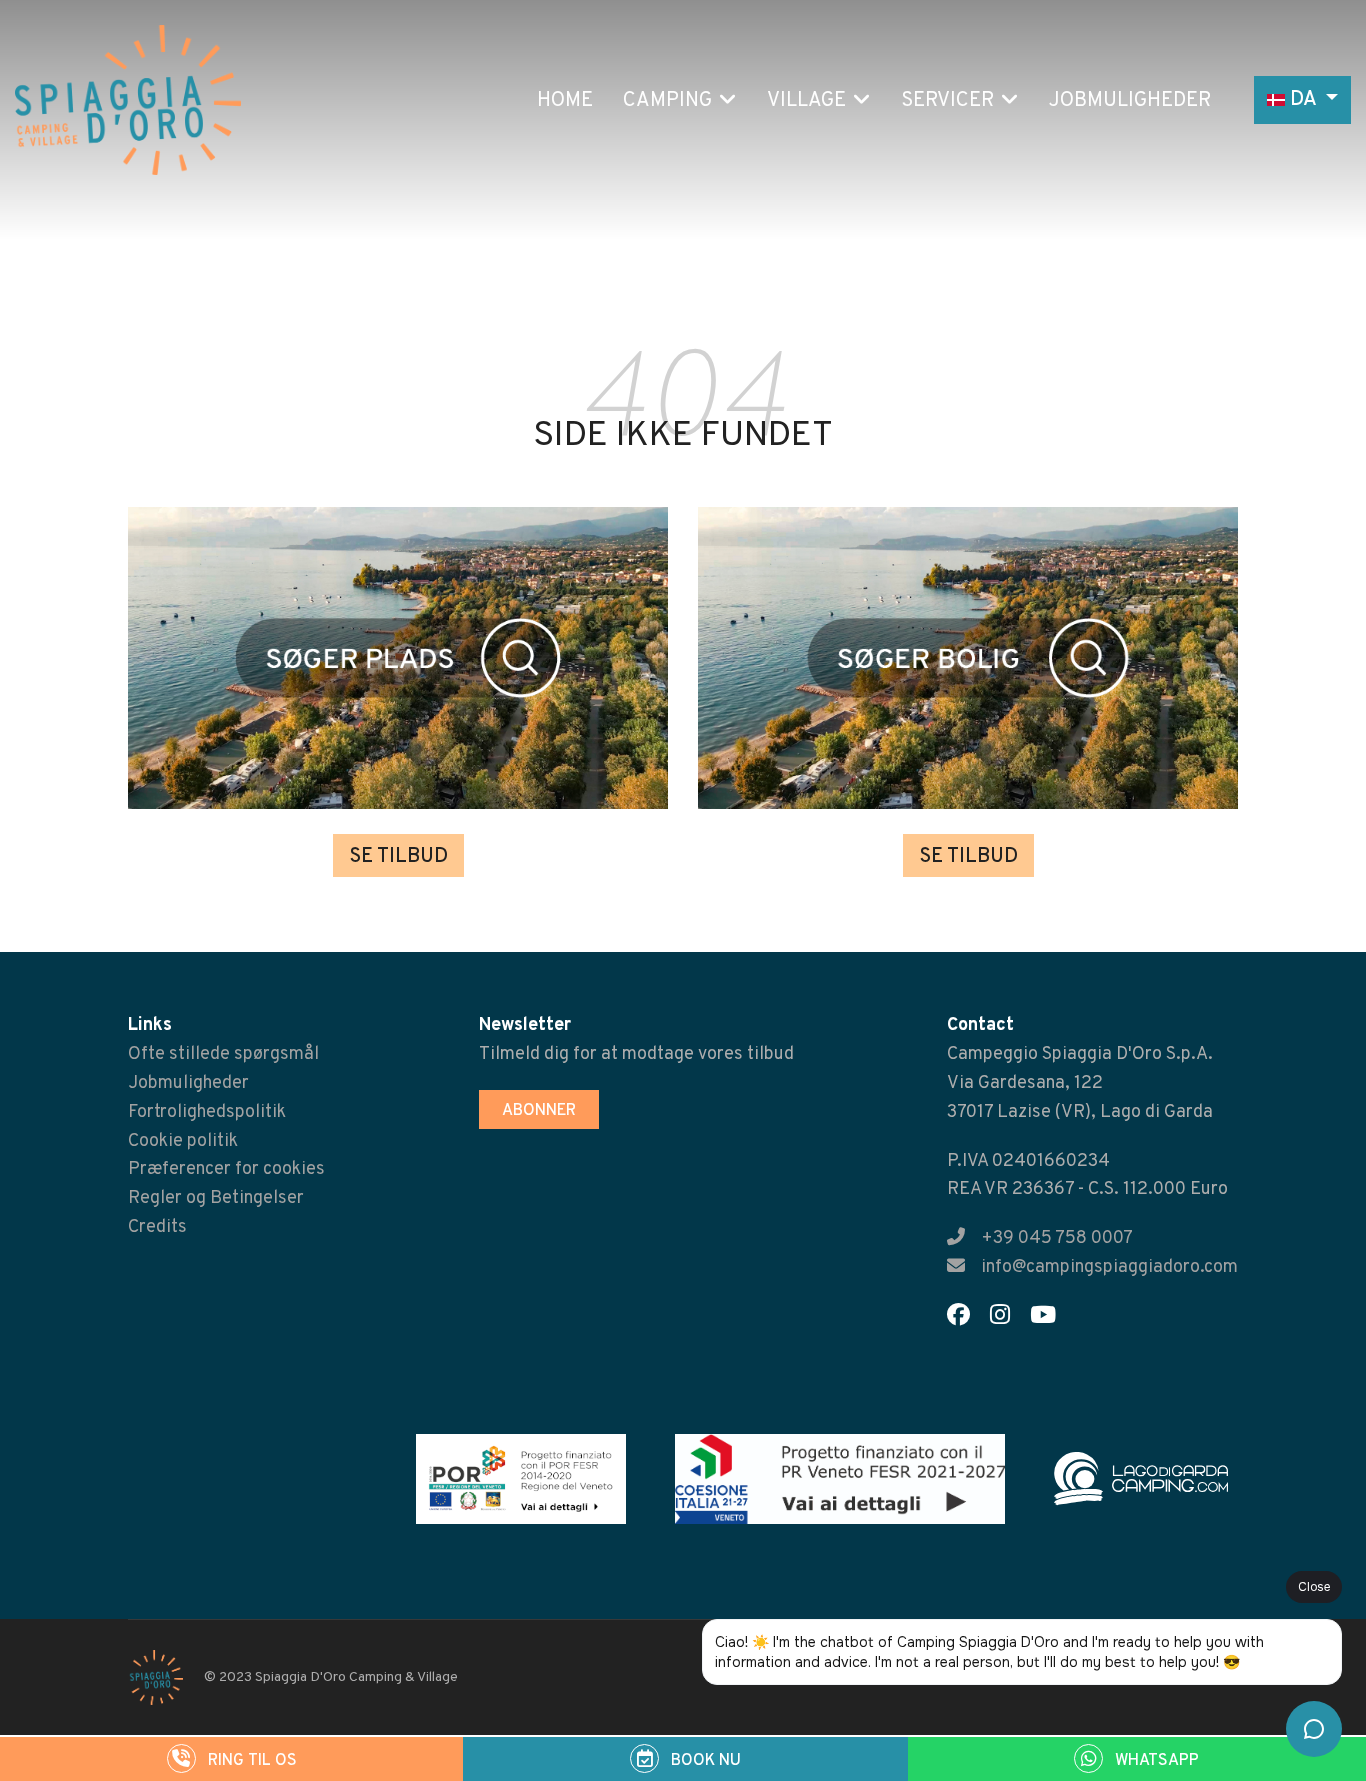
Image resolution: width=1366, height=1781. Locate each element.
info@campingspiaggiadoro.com (1109, 1267)
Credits (157, 1227)
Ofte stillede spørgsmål (223, 1054)
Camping (667, 101)
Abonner (539, 1111)
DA (1303, 100)
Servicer (947, 101)
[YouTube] (1051, 1318)
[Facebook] (966, 1318)
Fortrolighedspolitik (207, 1112)
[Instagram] (1008, 1318)
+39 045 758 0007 (1057, 1238)
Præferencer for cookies (226, 1169)
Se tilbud (398, 857)
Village (806, 101)
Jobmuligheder (1130, 101)
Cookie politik (183, 1141)
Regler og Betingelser (216, 1198)
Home (565, 101)
